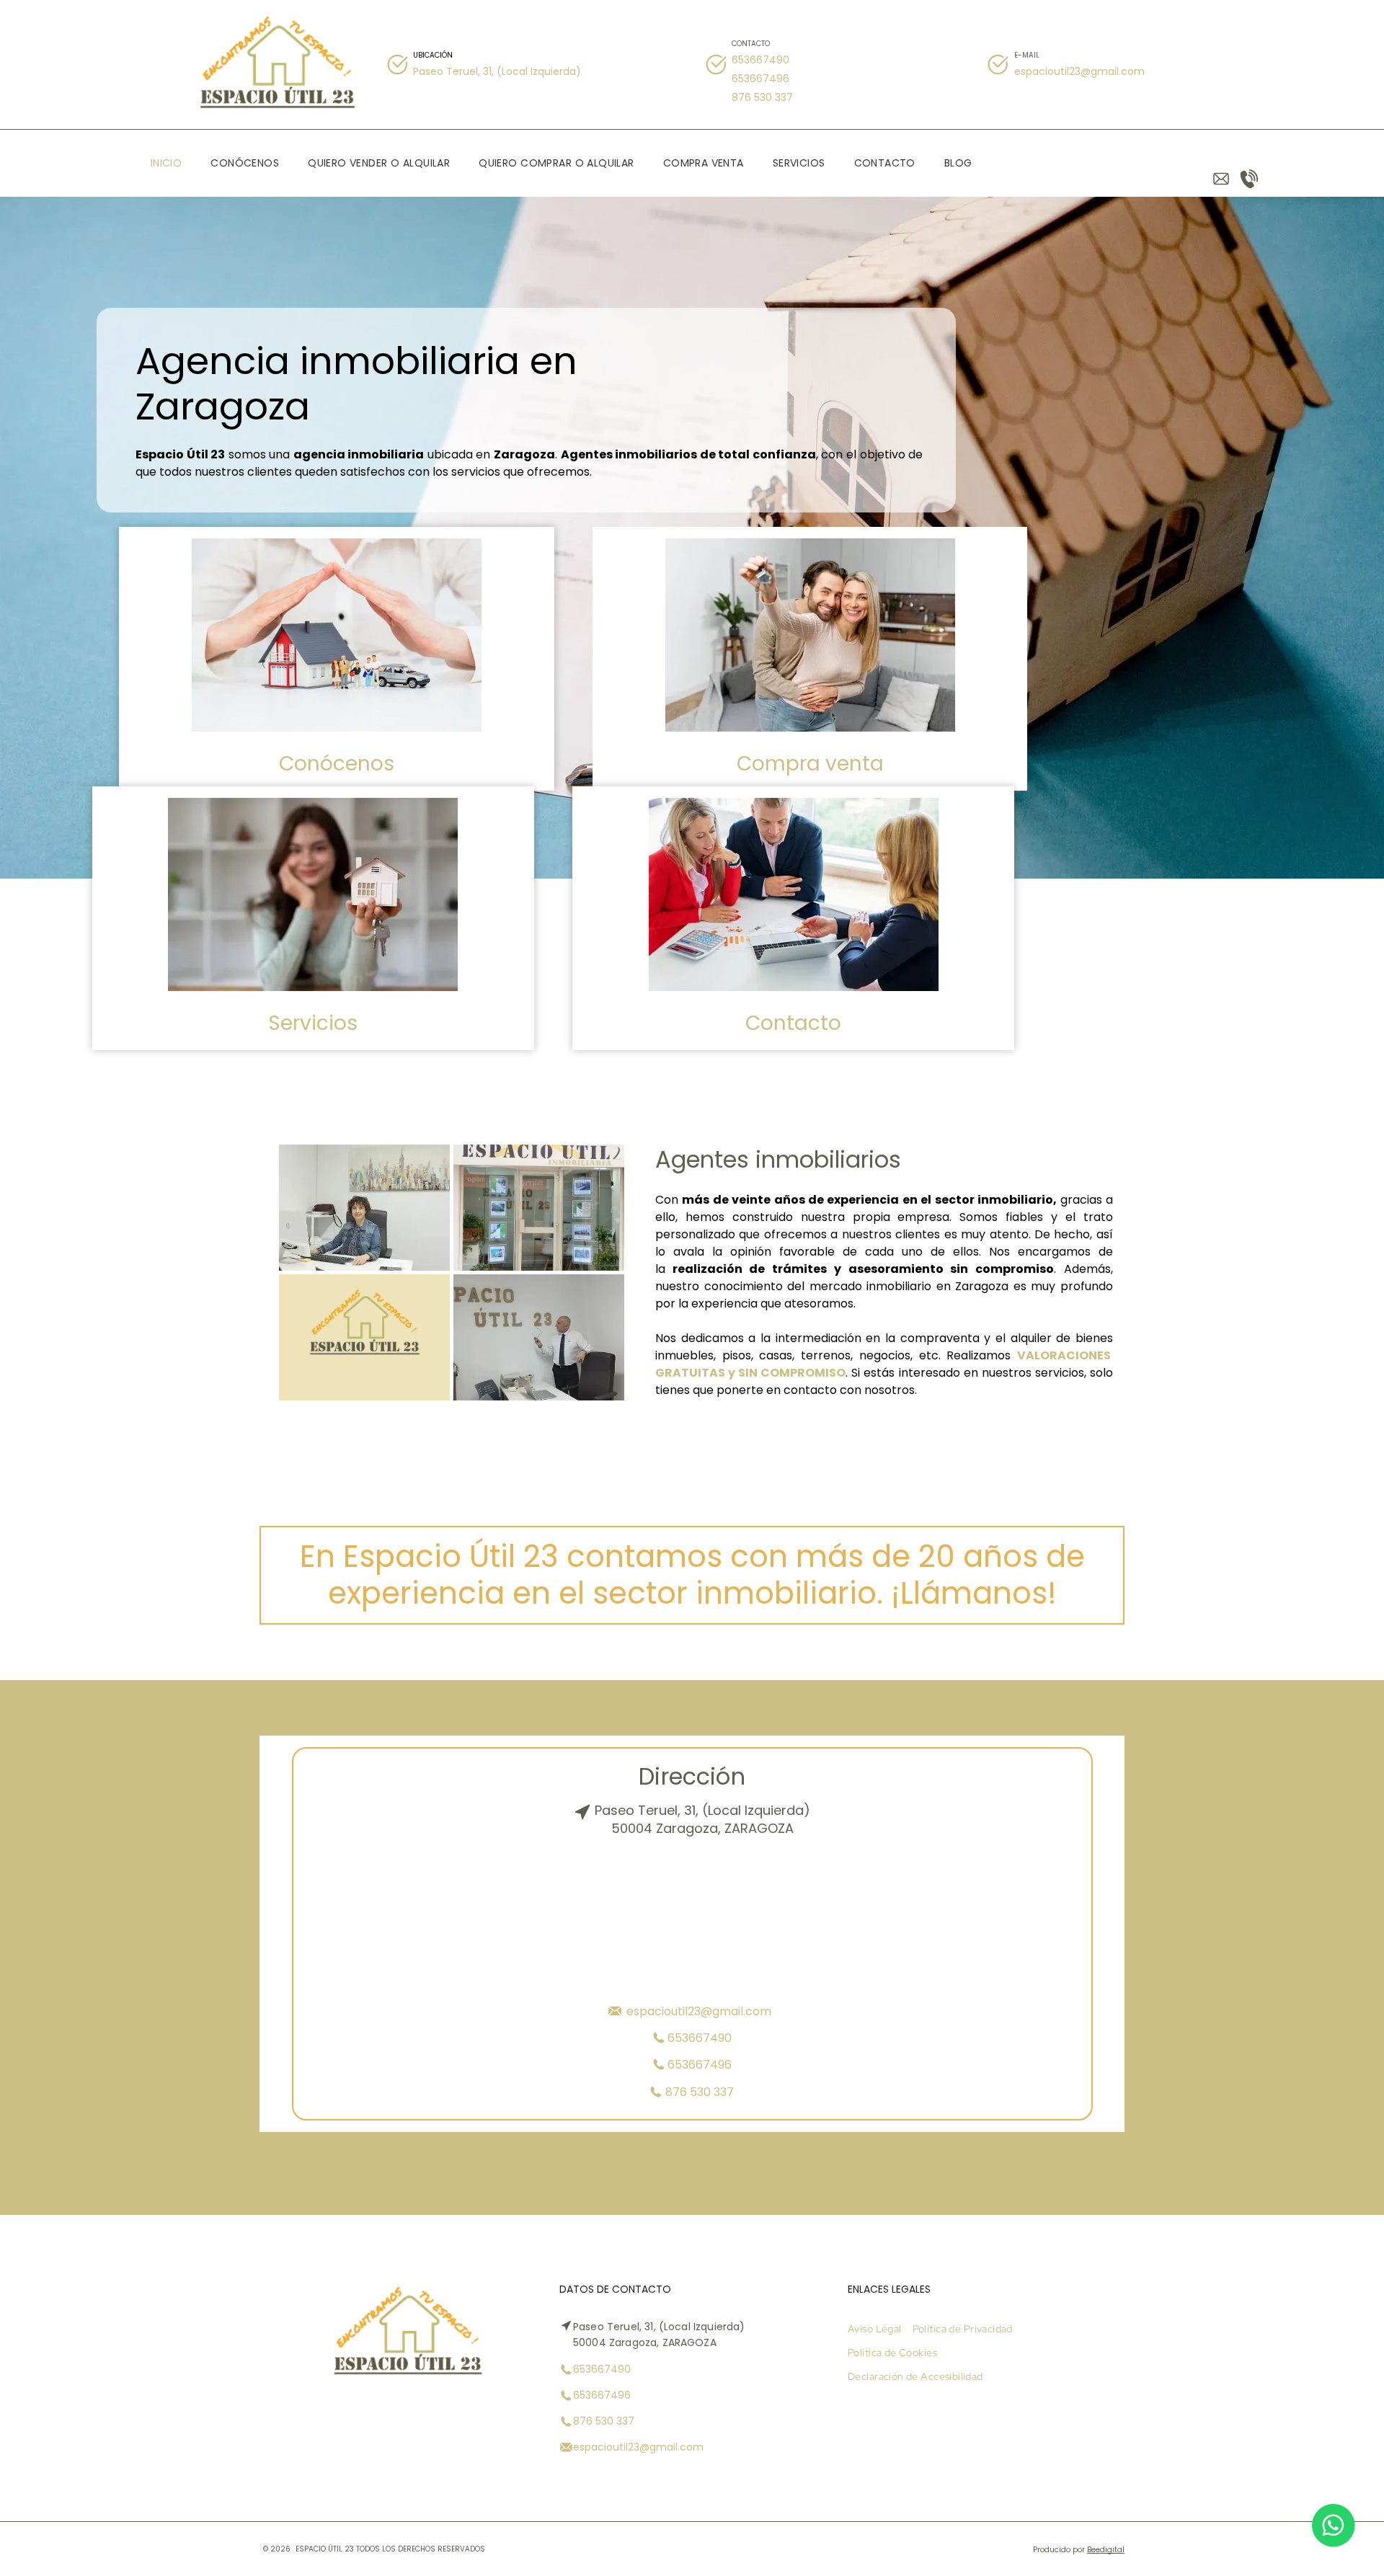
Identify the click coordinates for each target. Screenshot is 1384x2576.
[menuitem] (167, 163)
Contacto (793, 1023)
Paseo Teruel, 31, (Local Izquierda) (497, 71)
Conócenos (337, 764)
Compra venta (810, 764)
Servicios (313, 1023)
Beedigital (1106, 2550)
